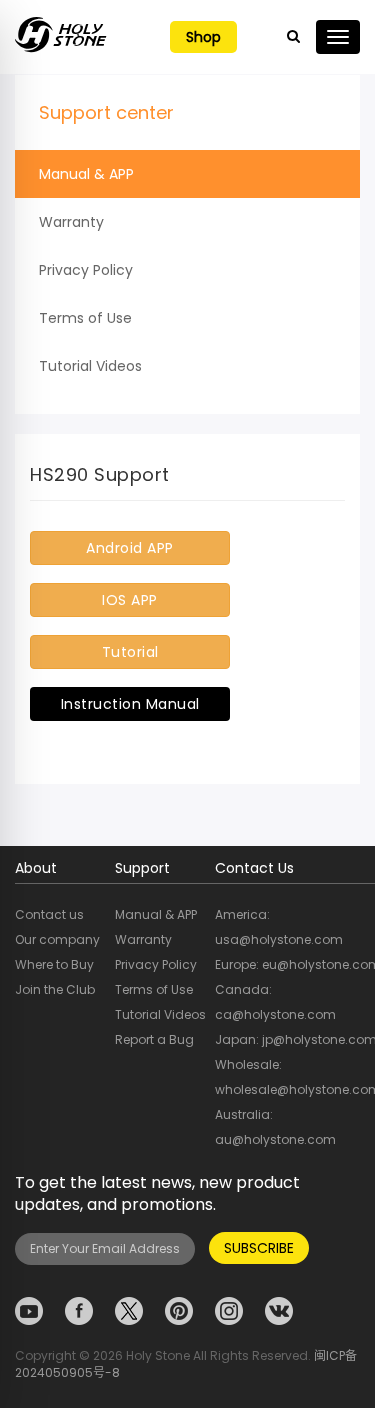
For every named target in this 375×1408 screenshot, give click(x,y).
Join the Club (55, 989)
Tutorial (130, 652)
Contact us (49, 914)
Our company (57, 939)
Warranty (71, 222)
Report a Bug (154, 1039)
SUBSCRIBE (259, 1248)
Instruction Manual (130, 704)
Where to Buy (54, 964)
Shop (203, 37)
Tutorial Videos (90, 366)
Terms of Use (85, 318)
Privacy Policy (86, 270)
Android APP (130, 548)
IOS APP (130, 600)
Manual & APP (86, 174)
